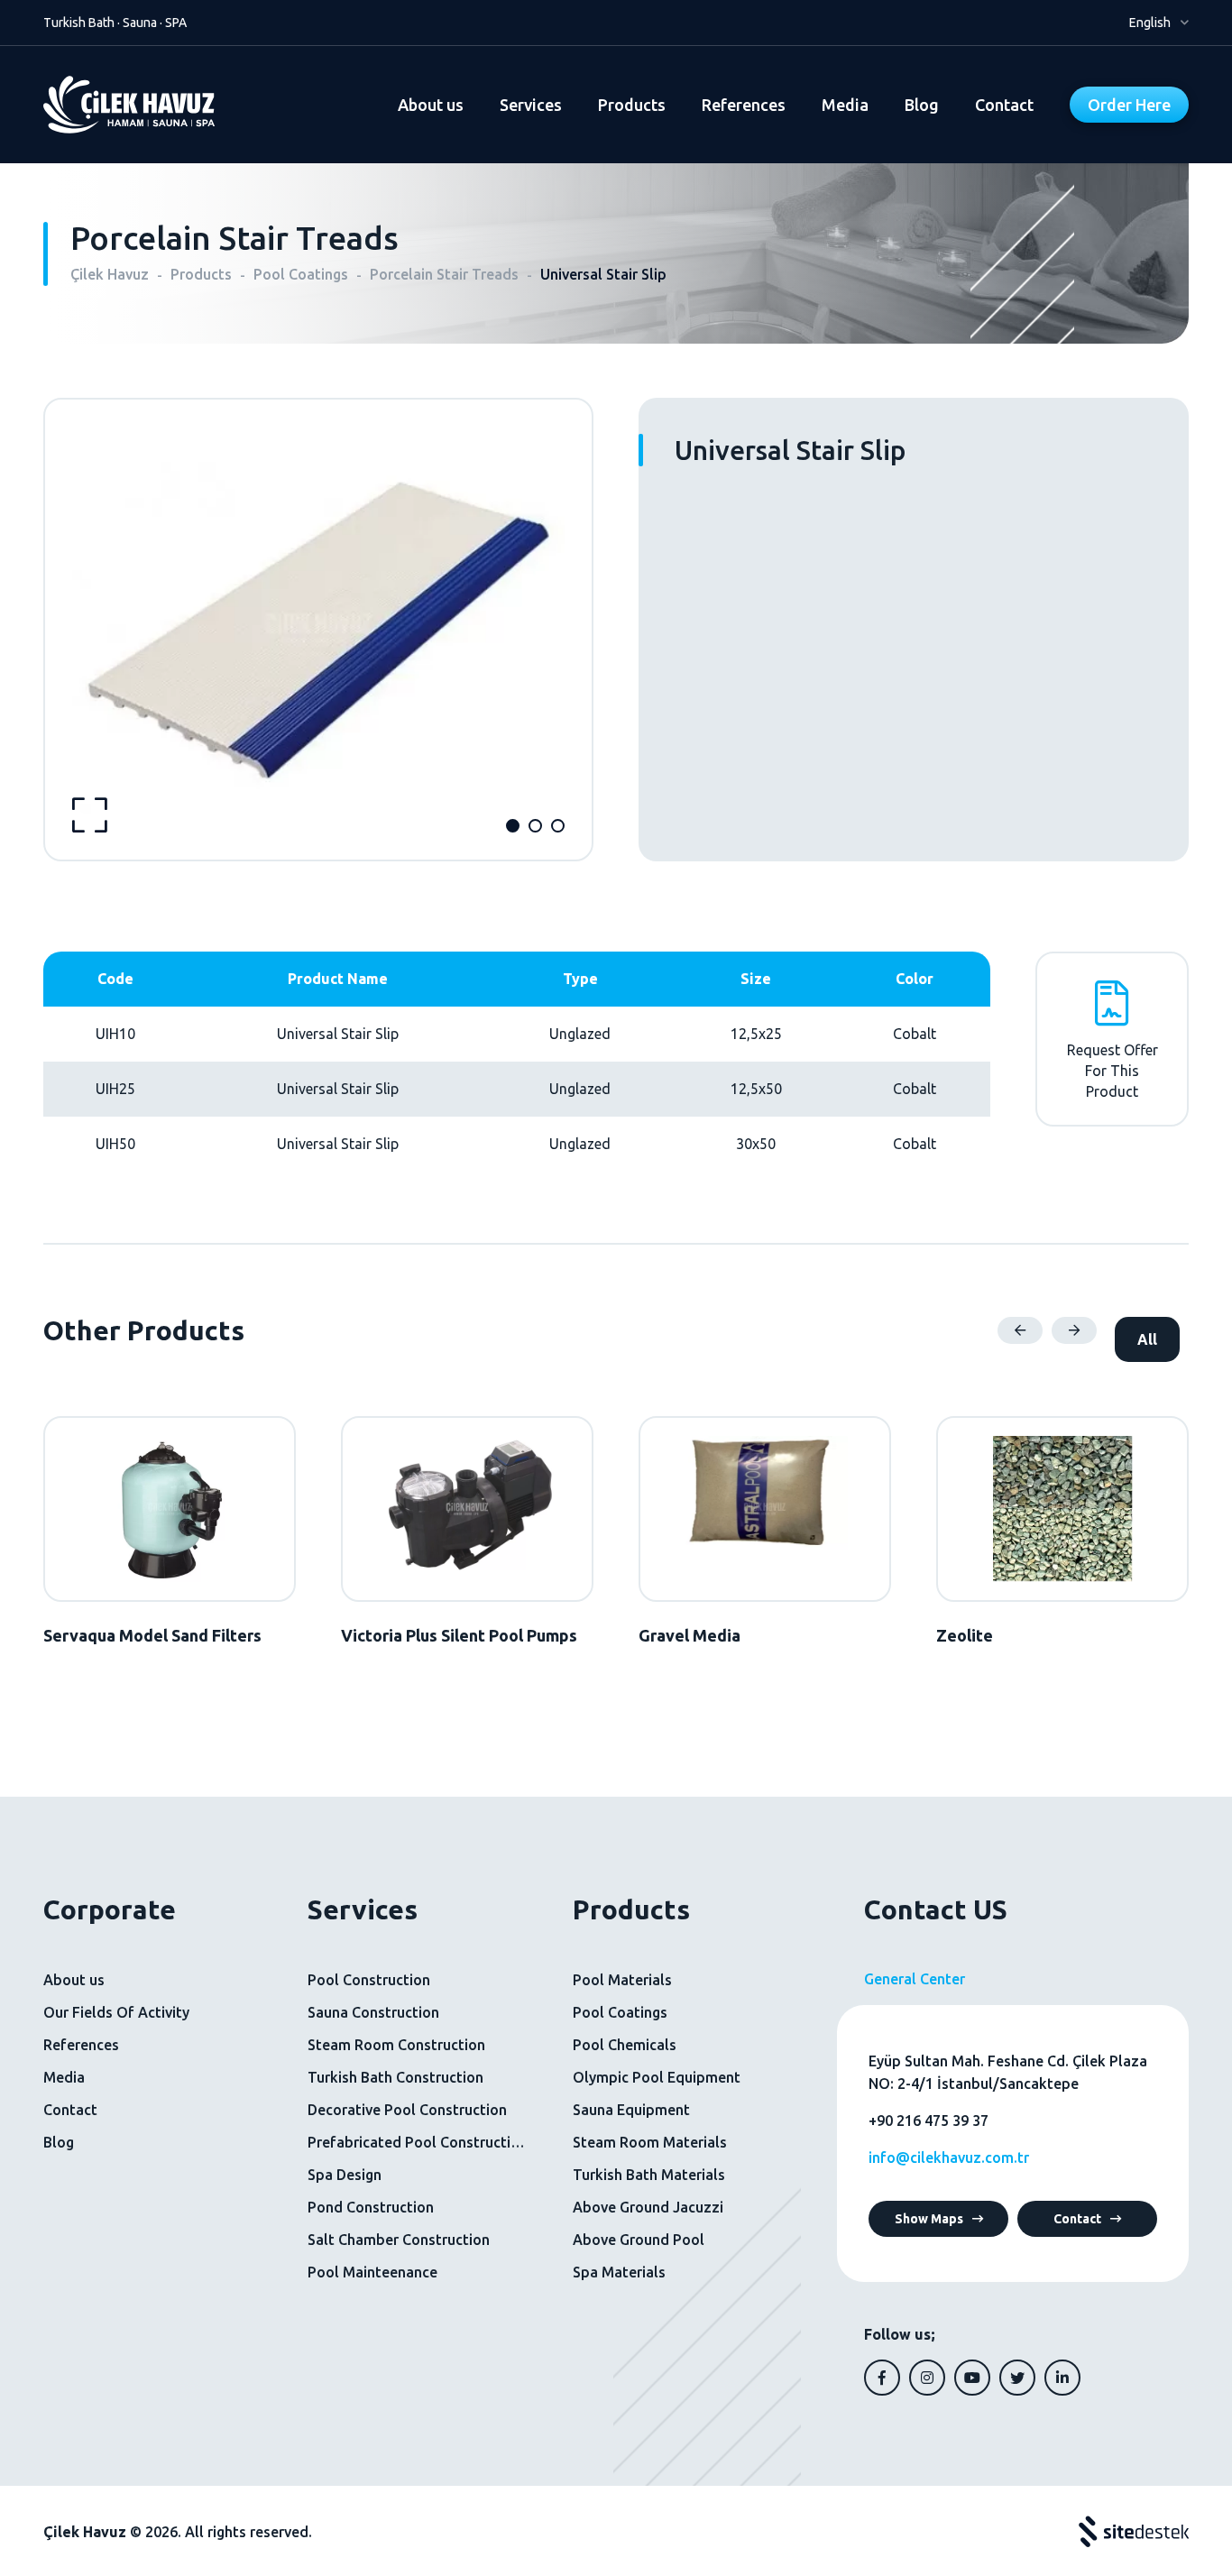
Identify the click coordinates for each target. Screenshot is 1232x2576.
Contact (1004, 105)
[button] (513, 826)
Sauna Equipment (631, 2110)
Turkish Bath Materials (649, 2175)
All (1147, 1339)
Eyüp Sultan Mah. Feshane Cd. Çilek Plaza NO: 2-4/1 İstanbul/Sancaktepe (1008, 2073)
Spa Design (345, 2175)
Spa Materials (619, 2272)
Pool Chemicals (625, 2045)
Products (632, 105)
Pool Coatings (620, 2012)
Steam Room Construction (396, 2045)
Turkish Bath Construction (395, 2077)
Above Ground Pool (639, 2240)
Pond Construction (371, 2207)
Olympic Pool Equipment (657, 2077)
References (744, 105)
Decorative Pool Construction (407, 2110)
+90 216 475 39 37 (929, 2121)
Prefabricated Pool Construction (417, 2142)
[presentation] (1020, 1330)
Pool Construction (369, 1980)
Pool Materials (622, 1980)
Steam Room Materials (650, 2142)
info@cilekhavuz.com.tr (949, 2157)
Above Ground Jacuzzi (648, 2207)
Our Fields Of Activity (116, 2012)
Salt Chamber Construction (399, 2240)
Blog (922, 105)
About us (431, 105)
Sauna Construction (373, 2012)
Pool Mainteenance (372, 2272)
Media (845, 105)
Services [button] (531, 105)
